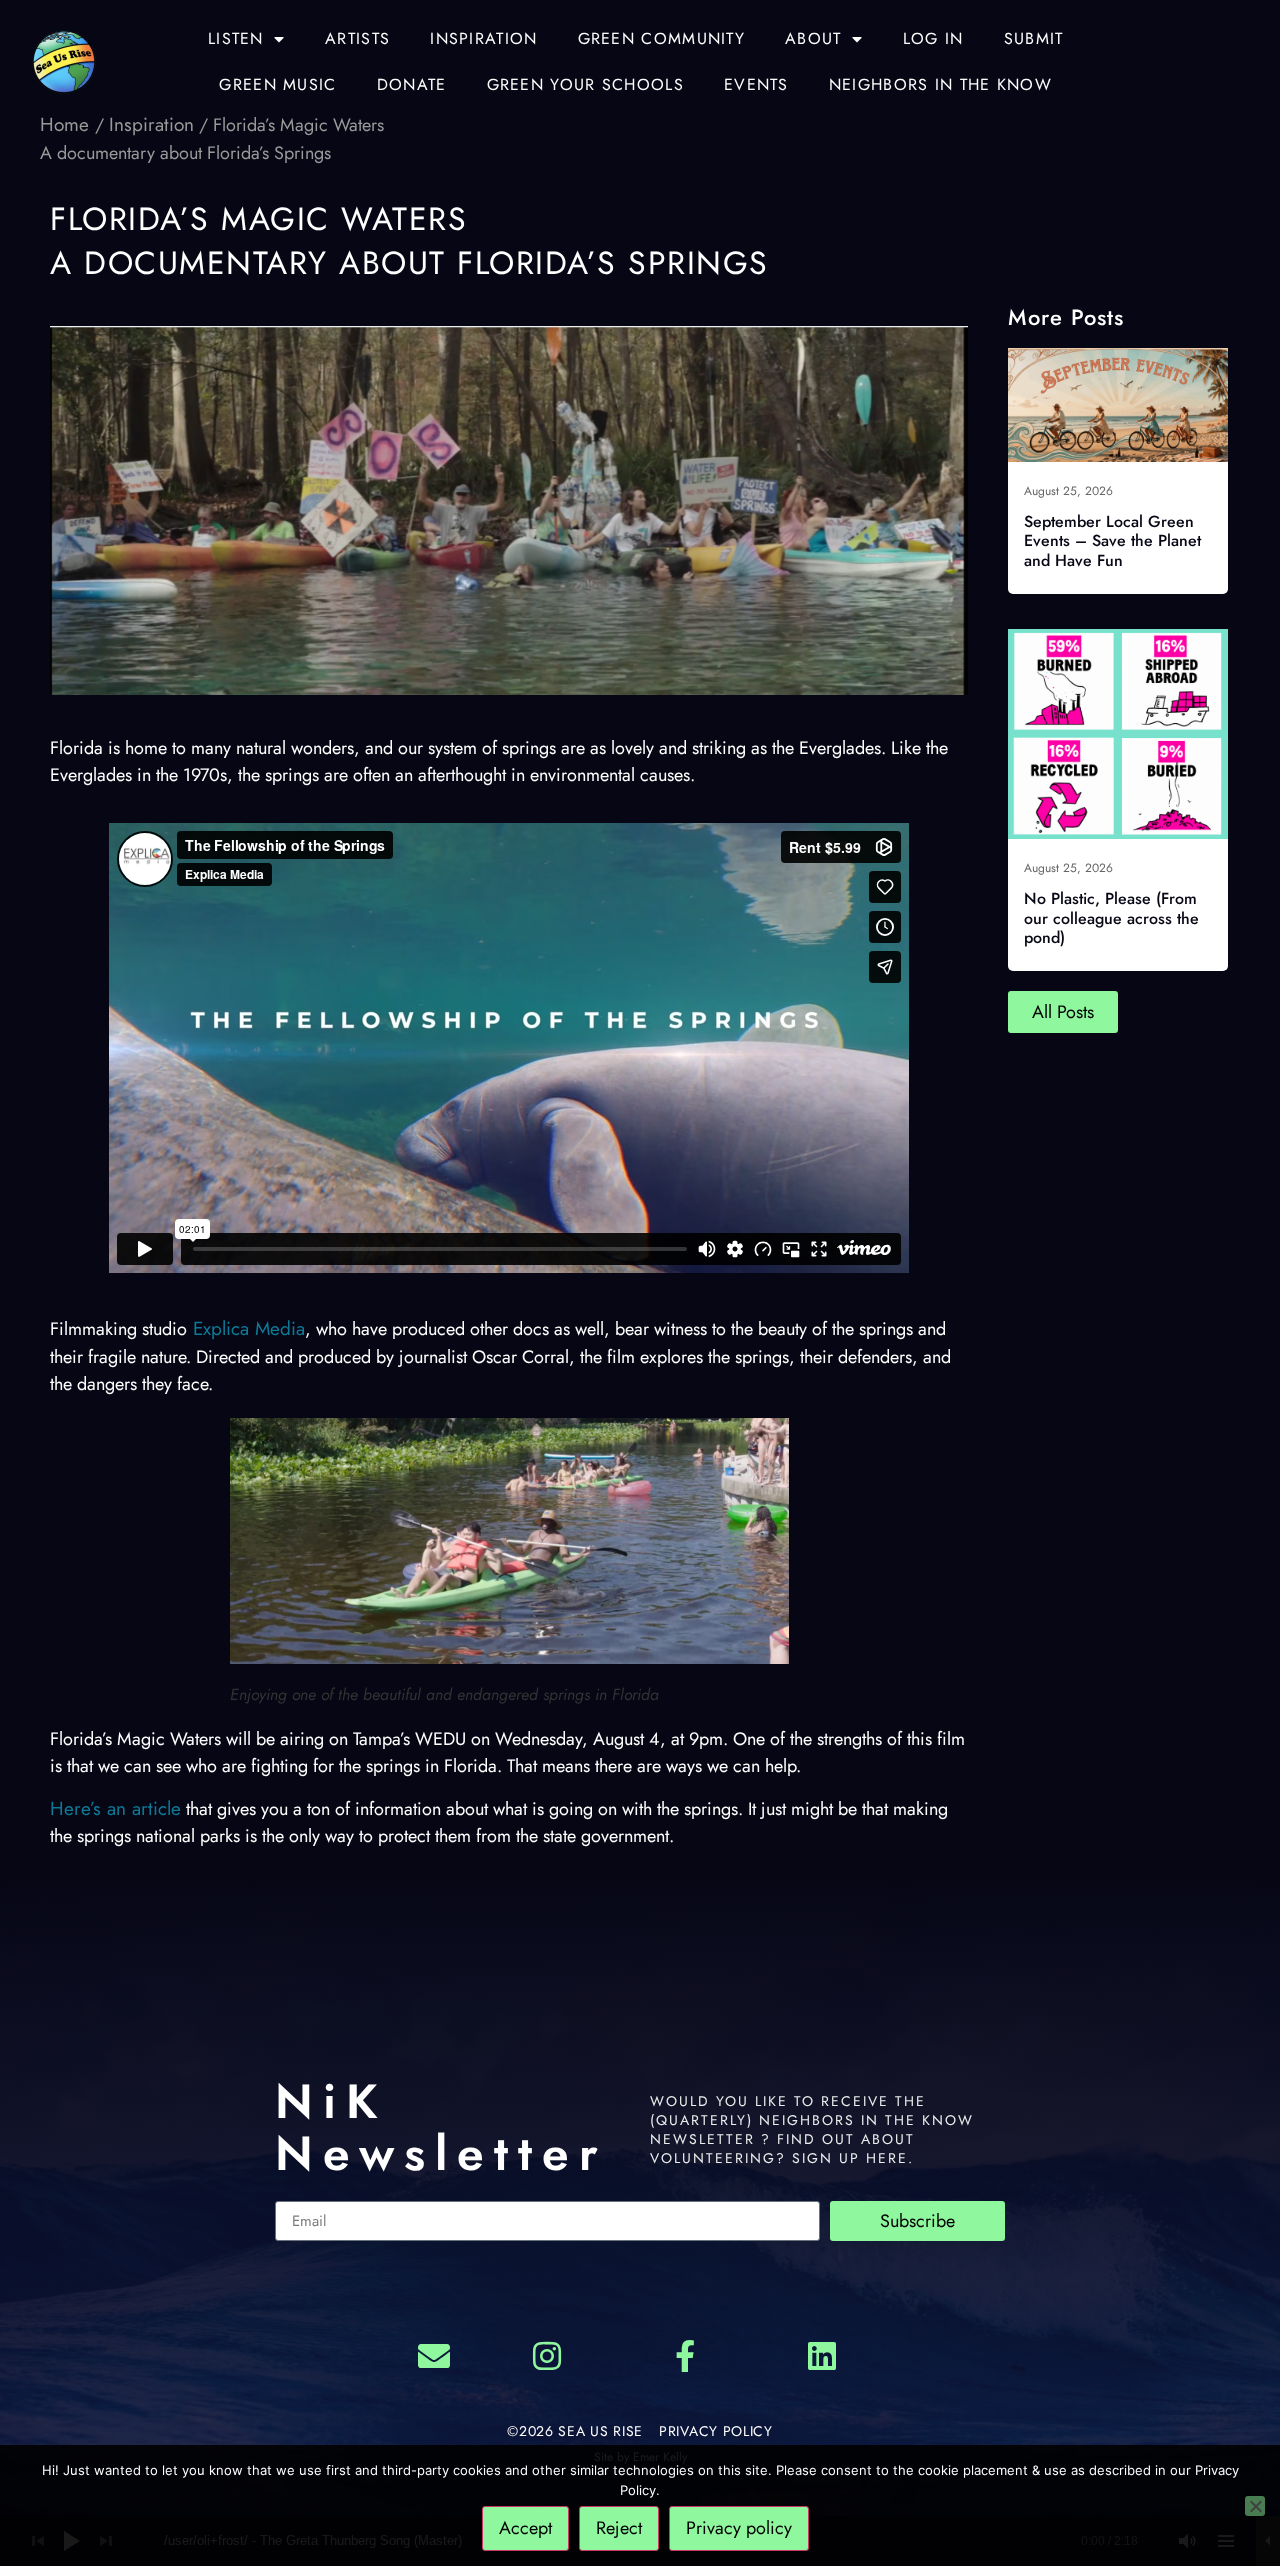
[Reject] (1255, 2506)
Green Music (277, 84)
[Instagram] (547, 2356)
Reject (619, 2528)
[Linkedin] (823, 2356)
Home (67, 124)
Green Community (662, 38)
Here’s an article (115, 1808)
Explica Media (246, 1328)
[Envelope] (434, 2356)
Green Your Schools (585, 84)
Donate (412, 84)
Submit (1034, 38)
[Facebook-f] (685, 2356)
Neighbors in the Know (940, 84)
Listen (236, 38)
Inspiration (483, 38)
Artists (357, 38)
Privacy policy (739, 2528)
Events (756, 84)
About (813, 38)
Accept (525, 2528)
